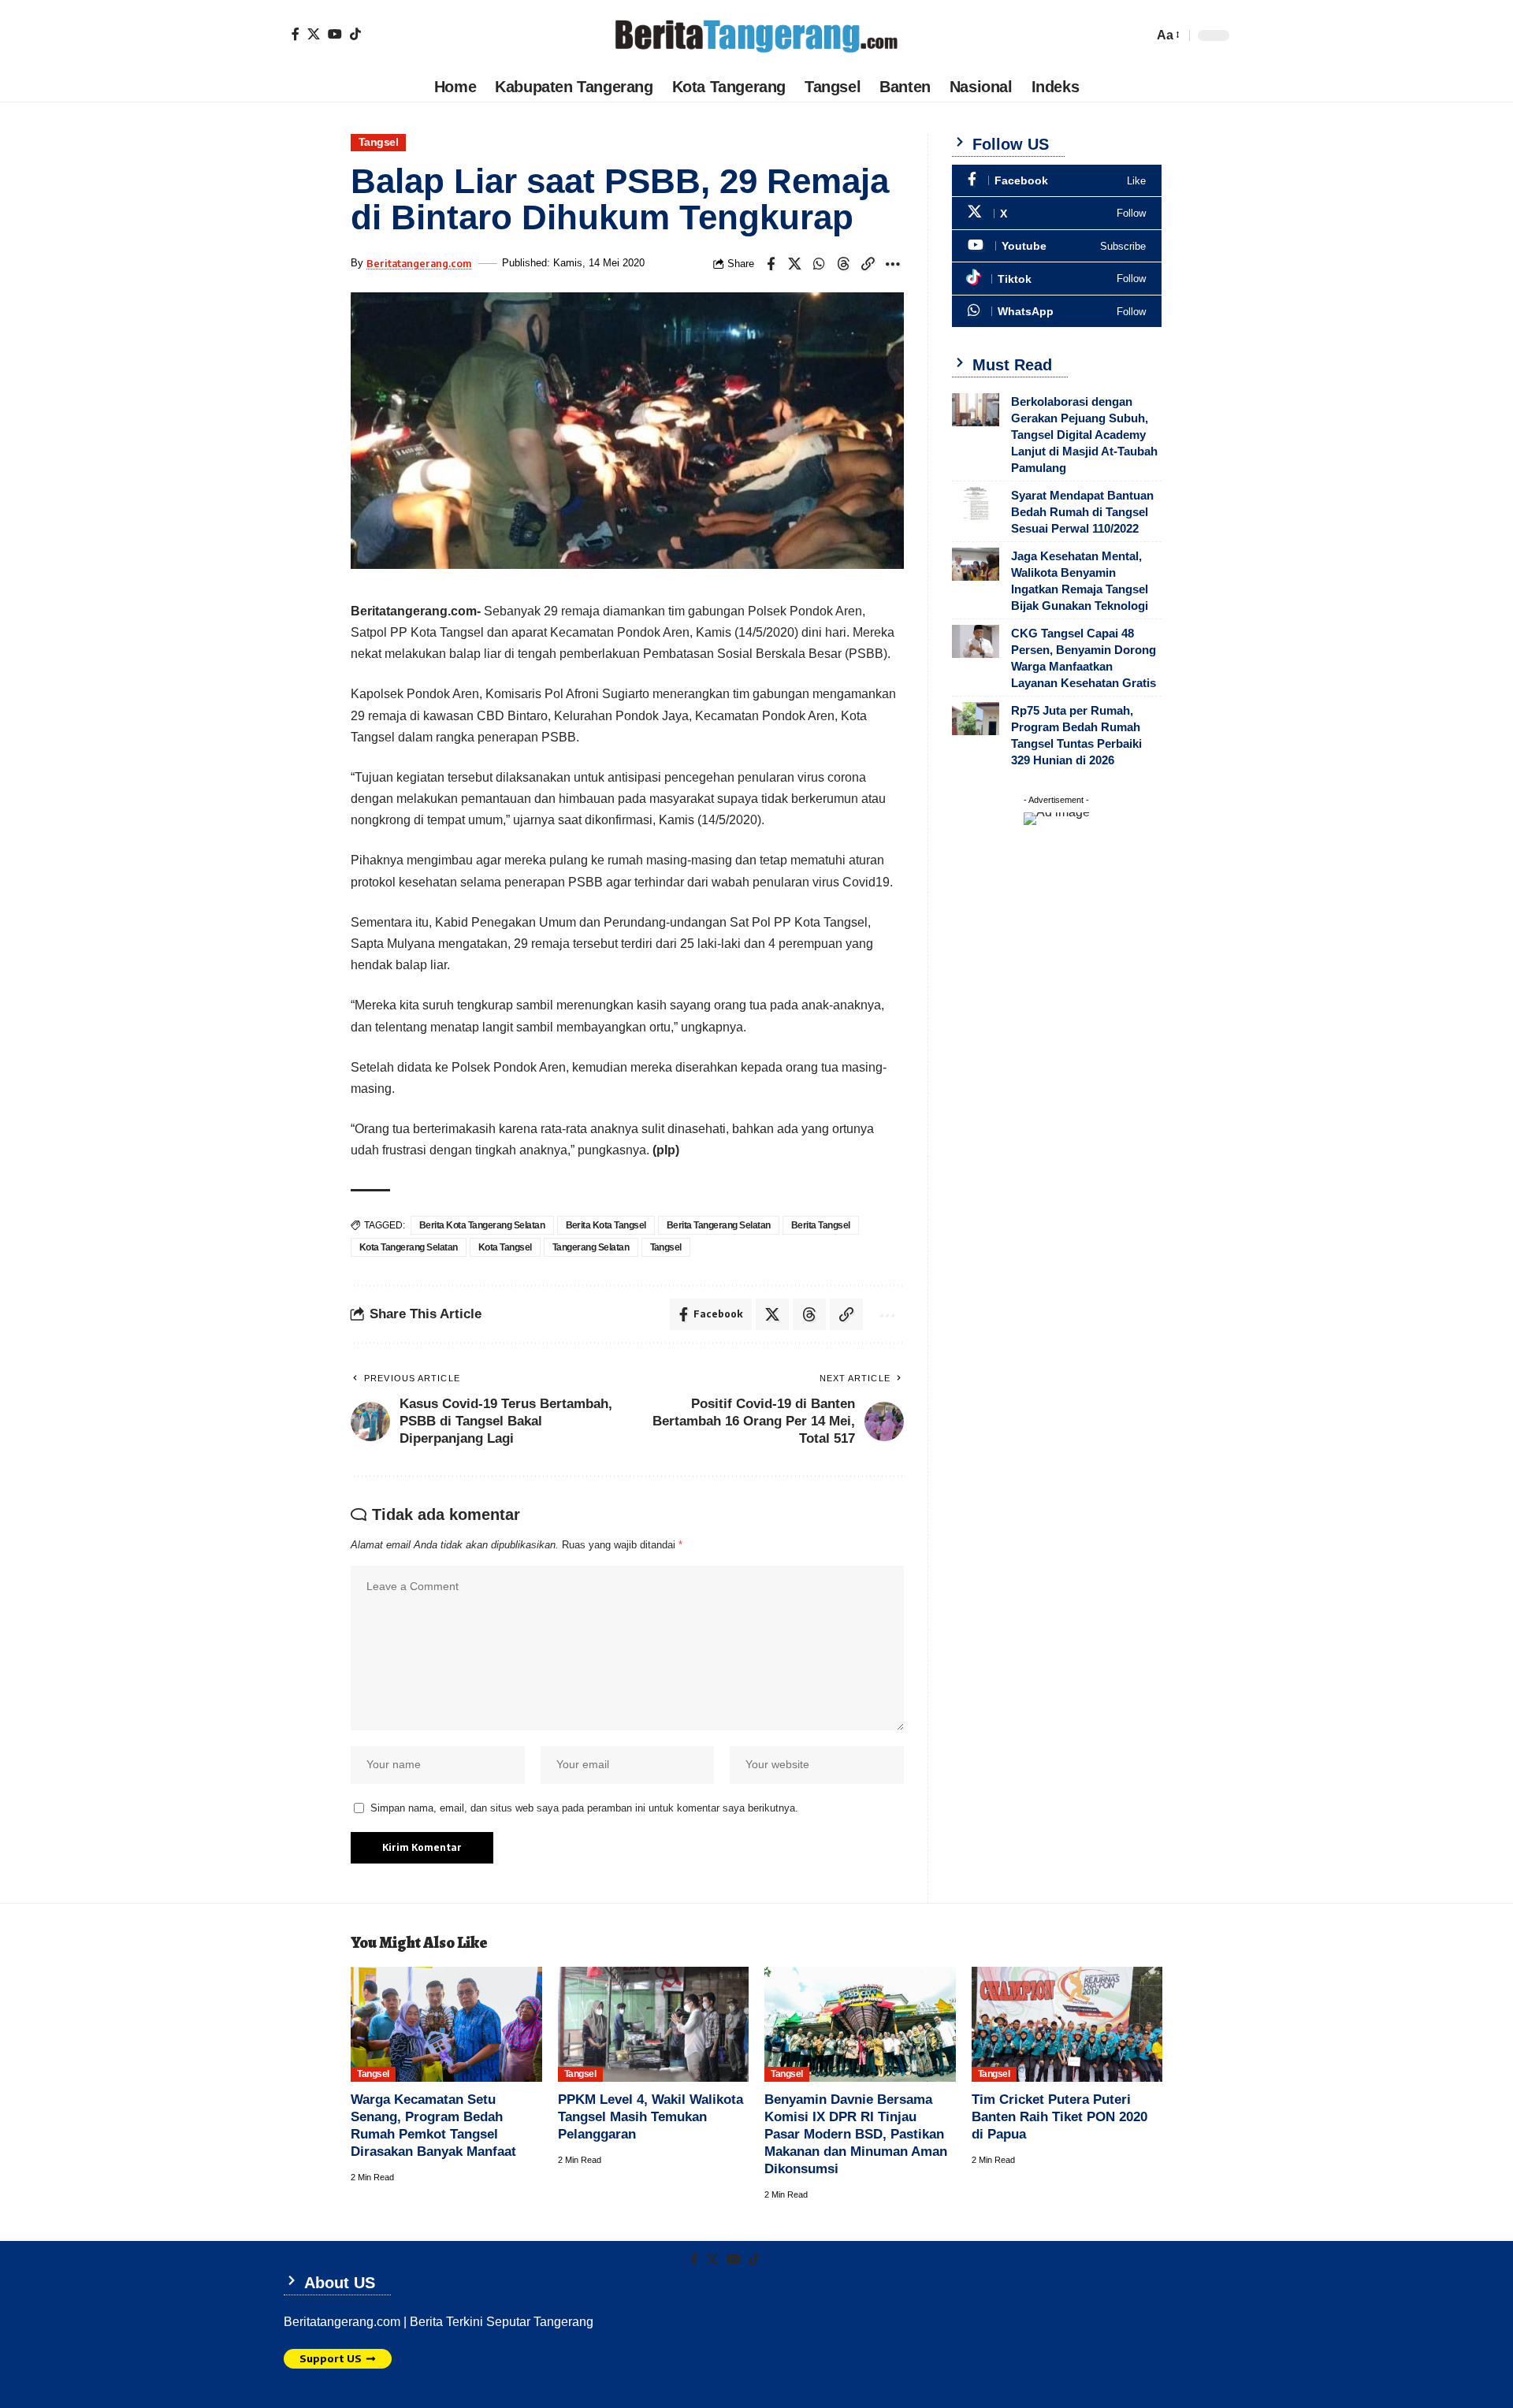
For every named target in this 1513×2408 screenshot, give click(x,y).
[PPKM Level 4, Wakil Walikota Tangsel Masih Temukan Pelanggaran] (654, 2024)
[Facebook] (296, 34)
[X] (314, 34)
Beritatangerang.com (419, 263)
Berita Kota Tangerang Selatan (482, 1225)
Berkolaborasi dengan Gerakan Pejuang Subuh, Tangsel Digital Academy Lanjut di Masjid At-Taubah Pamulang (1084, 435)
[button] (1167, 35)
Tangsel (379, 142)
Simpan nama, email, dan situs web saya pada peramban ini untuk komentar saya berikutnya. (584, 1808)
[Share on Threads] (844, 264)
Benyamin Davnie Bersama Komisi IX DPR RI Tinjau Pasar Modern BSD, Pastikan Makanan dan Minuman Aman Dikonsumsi (856, 2134)
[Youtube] (1057, 246)
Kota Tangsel (505, 1247)
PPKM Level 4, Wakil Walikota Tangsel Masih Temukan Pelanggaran (651, 2117)
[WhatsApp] (1057, 312)
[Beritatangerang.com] (756, 35)
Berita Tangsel (821, 1225)
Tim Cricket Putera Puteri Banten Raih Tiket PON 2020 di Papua (1059, 2117)
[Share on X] (795, 264)
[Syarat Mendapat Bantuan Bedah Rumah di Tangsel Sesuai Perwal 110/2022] (976, 504)
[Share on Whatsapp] (820, 264)
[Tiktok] (355, 34)
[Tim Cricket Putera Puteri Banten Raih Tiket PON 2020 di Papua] (1067, 2024)
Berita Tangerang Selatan (719, 1225)
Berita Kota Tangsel (606, 1225)
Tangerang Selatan (591, 1247)
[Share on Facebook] (771, 264)
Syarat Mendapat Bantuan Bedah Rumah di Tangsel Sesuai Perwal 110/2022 (1082, 512)
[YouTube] (335, 34)
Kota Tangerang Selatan (409, 1247)
